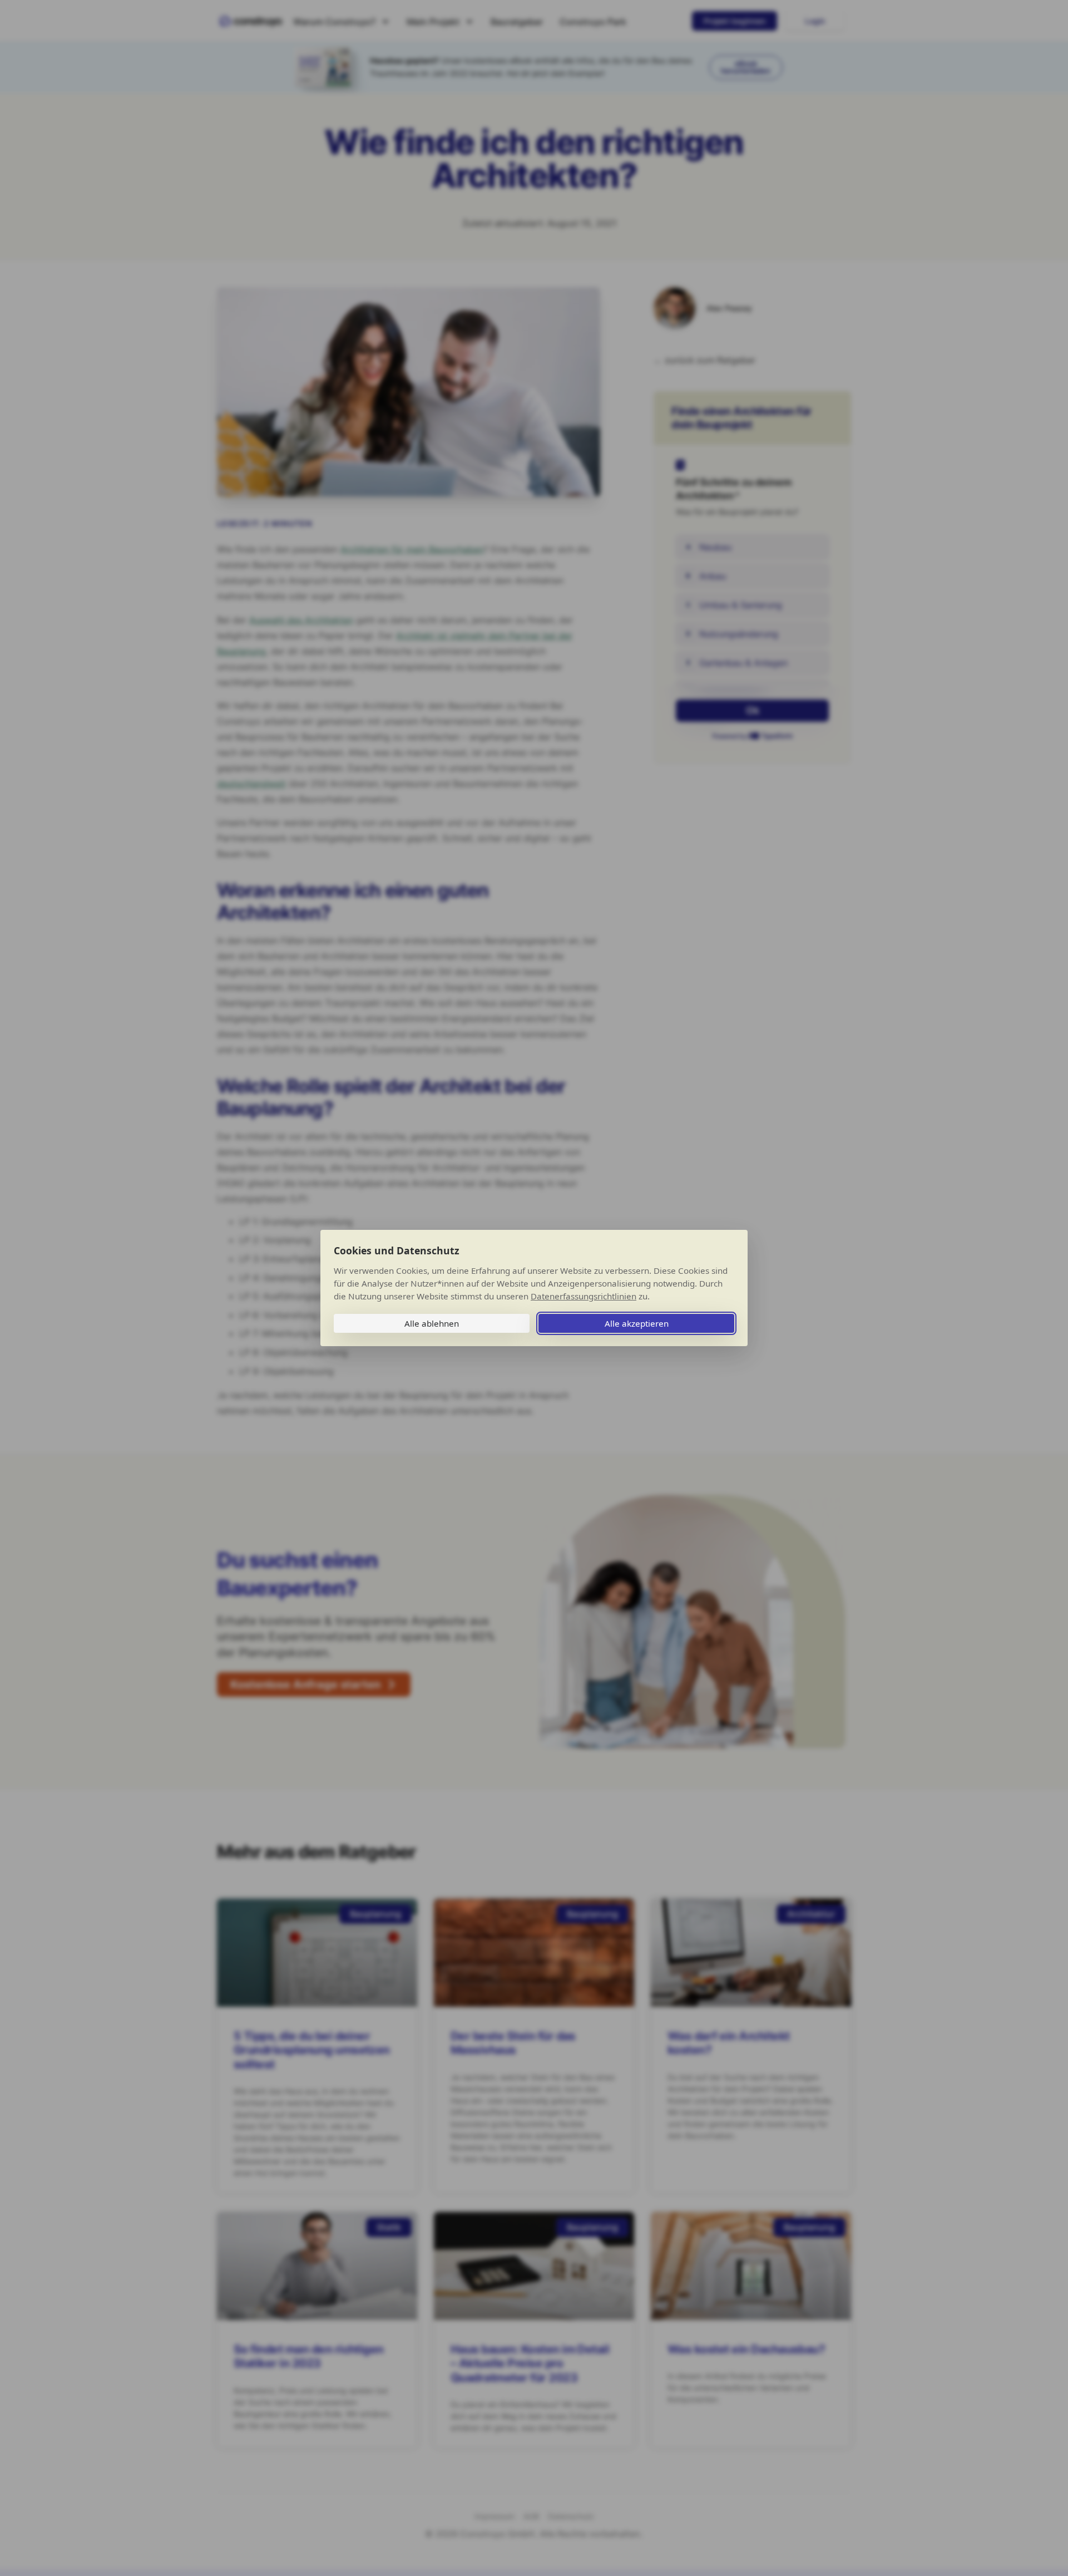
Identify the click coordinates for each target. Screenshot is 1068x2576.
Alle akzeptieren (637, 1323)
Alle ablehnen (432, 1323)
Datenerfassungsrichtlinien (584, 1296)
